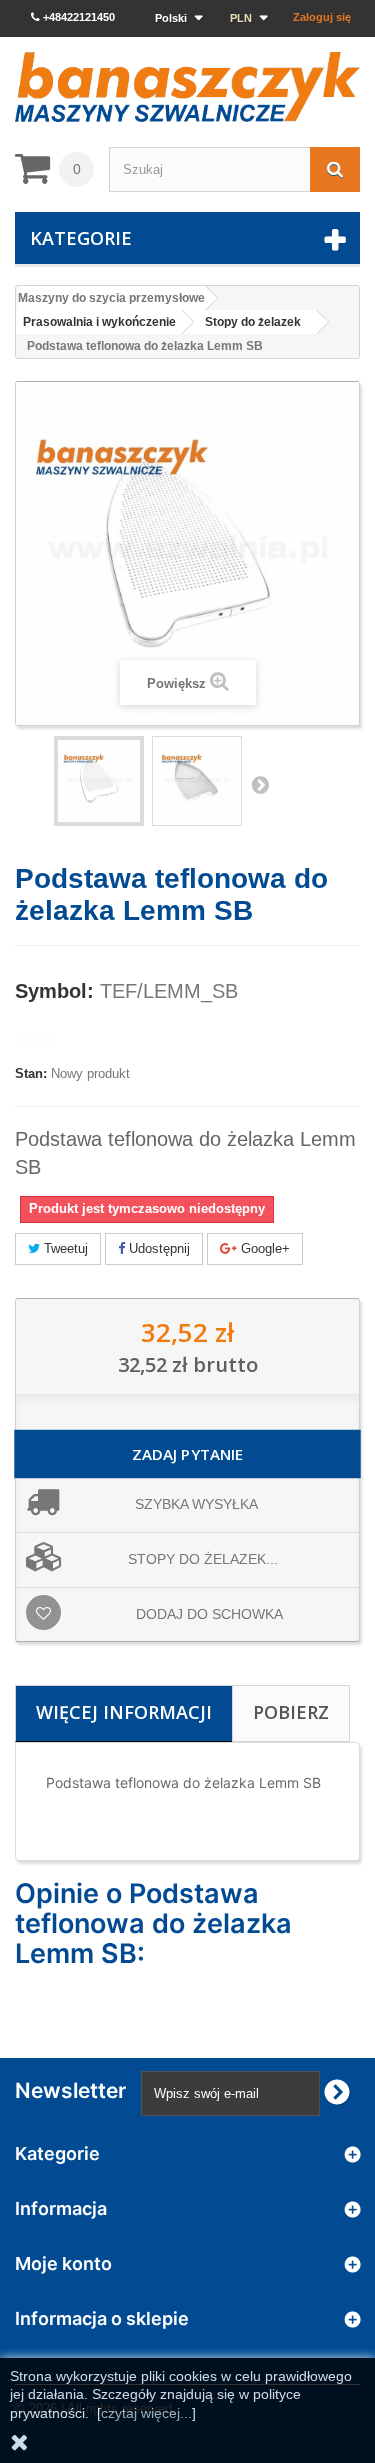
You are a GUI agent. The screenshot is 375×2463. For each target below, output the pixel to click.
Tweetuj (64, 1248)
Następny (260, 784)
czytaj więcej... (146, 2413)
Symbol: (54, 991)
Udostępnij (157, 1248)
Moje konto (63, 2263)
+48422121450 (77, 17)
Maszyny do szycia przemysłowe (111, 298)
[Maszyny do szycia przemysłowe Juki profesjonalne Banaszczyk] (187, 87)
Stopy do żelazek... (203, 1559)
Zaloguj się (322, 17)
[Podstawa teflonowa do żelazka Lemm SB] (197, 781)
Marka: (35, 1040)
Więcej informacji (124, 1712)
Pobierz (291, 1712)
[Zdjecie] (99, 781)
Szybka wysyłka (196, 1504)
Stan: (31, 1073)
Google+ (263, 1248)
